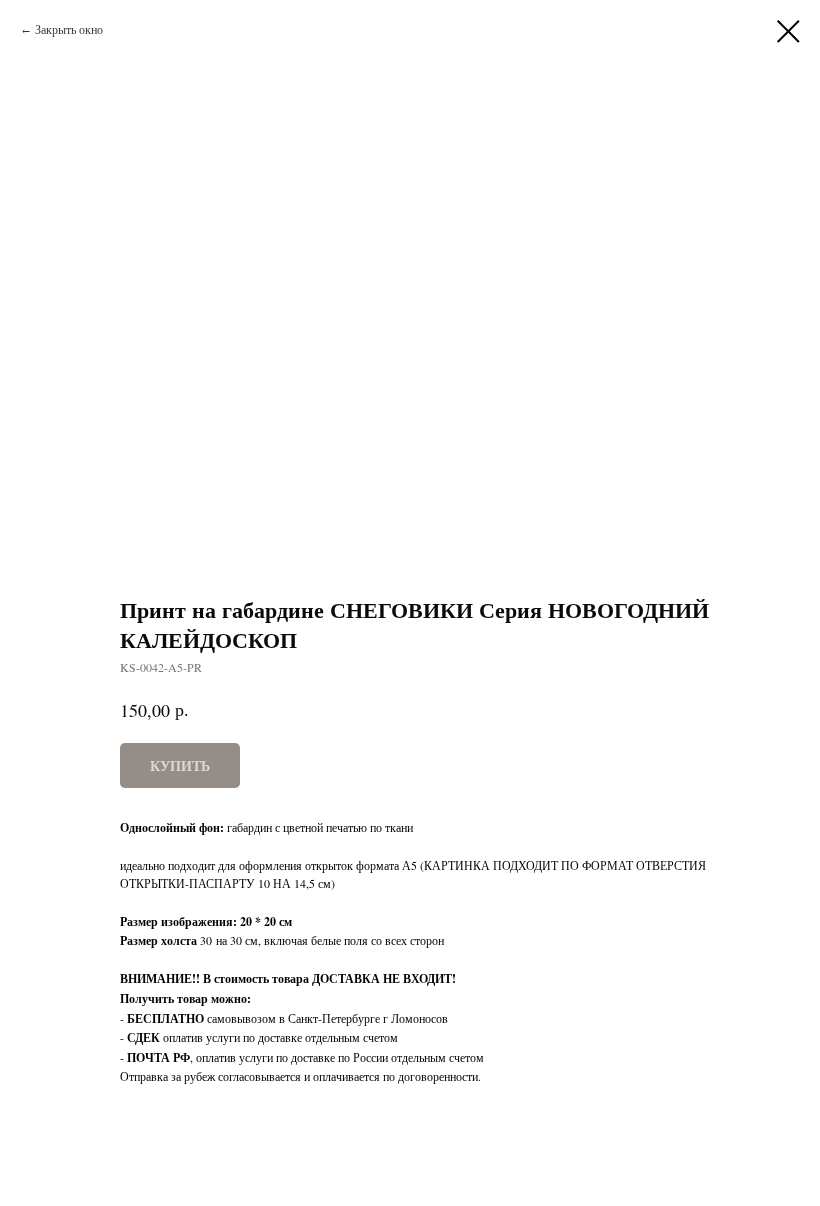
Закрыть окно (69, 29)
